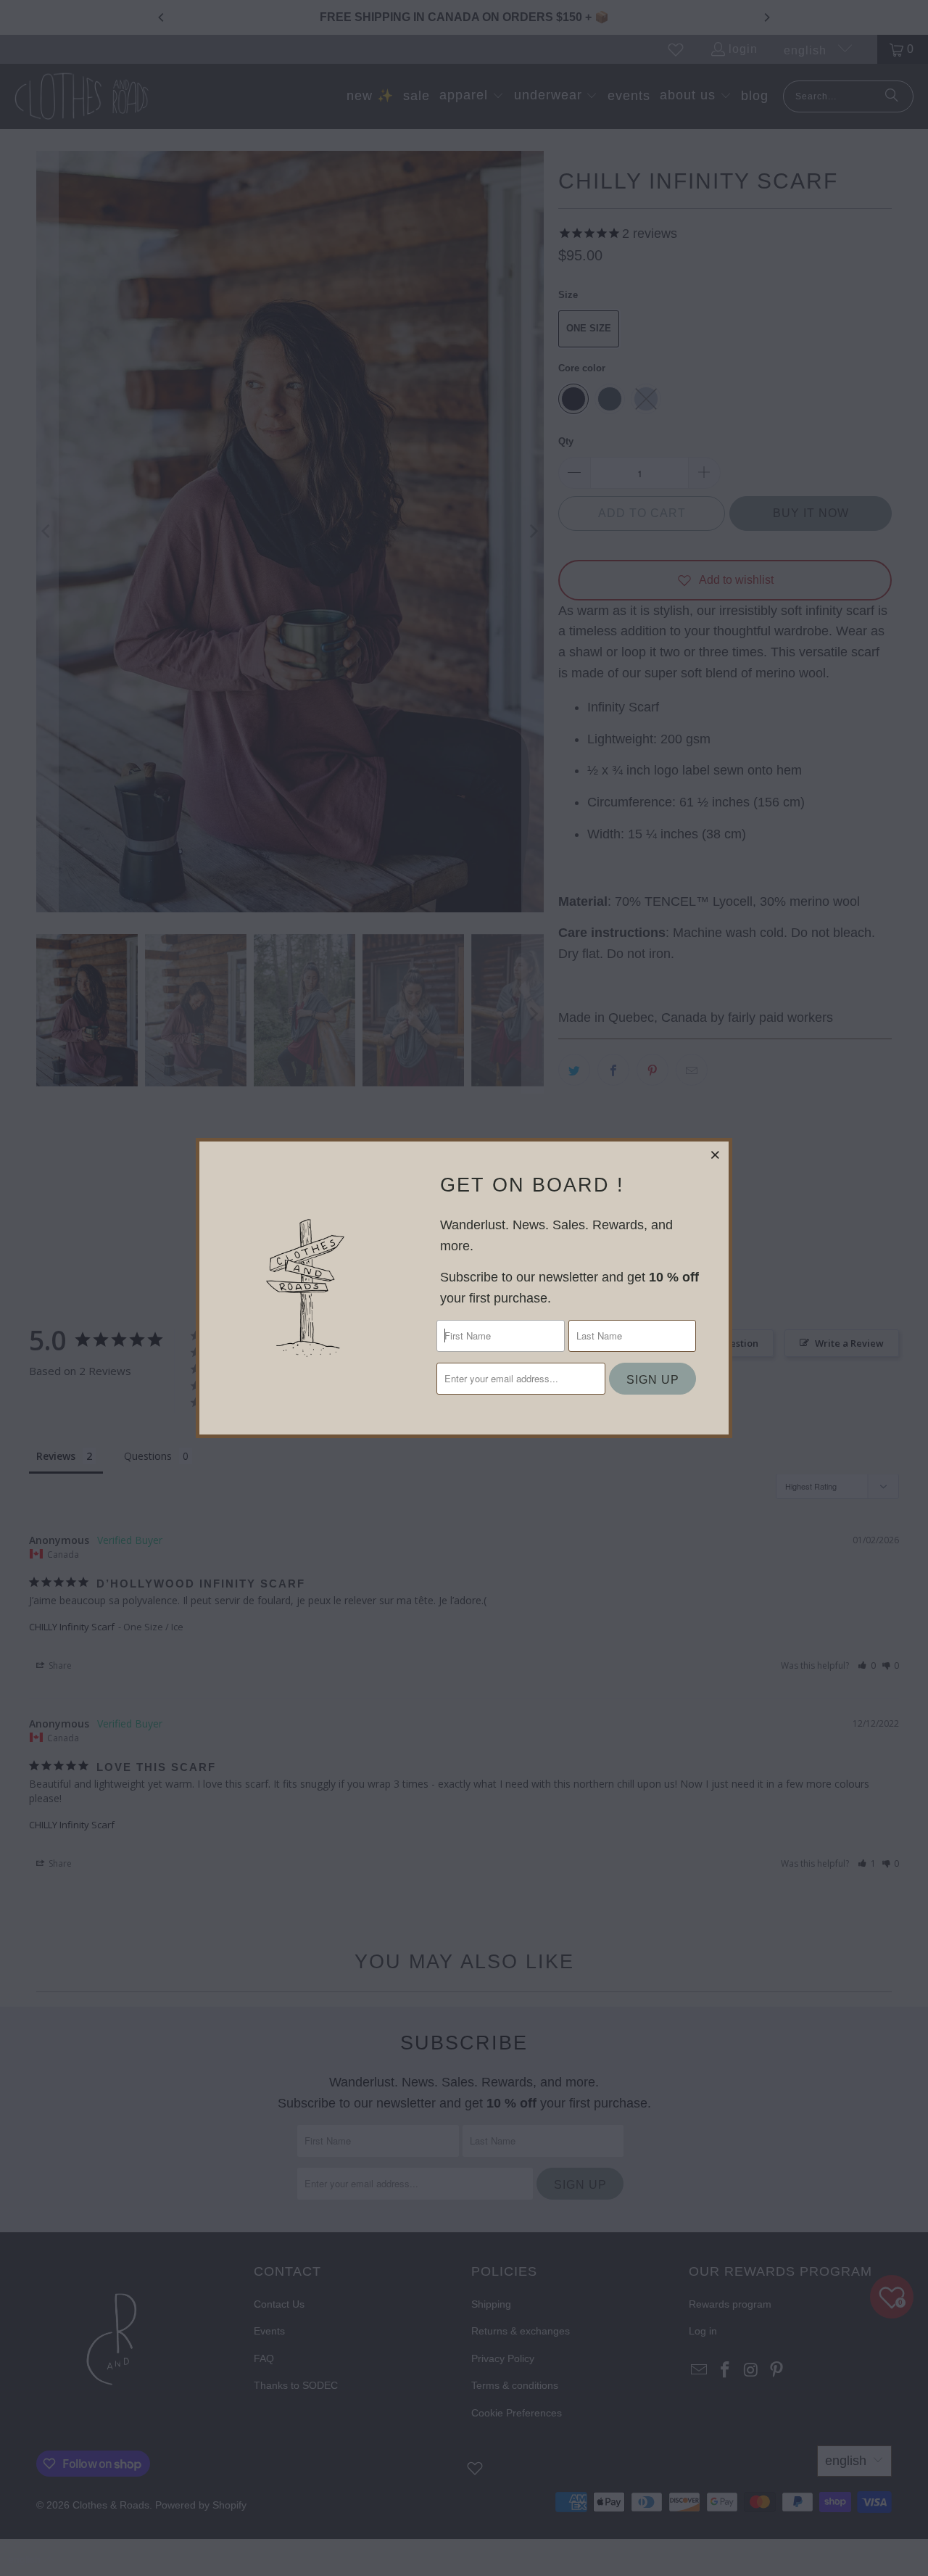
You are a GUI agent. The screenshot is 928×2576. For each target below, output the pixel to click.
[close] (716, 1155)
